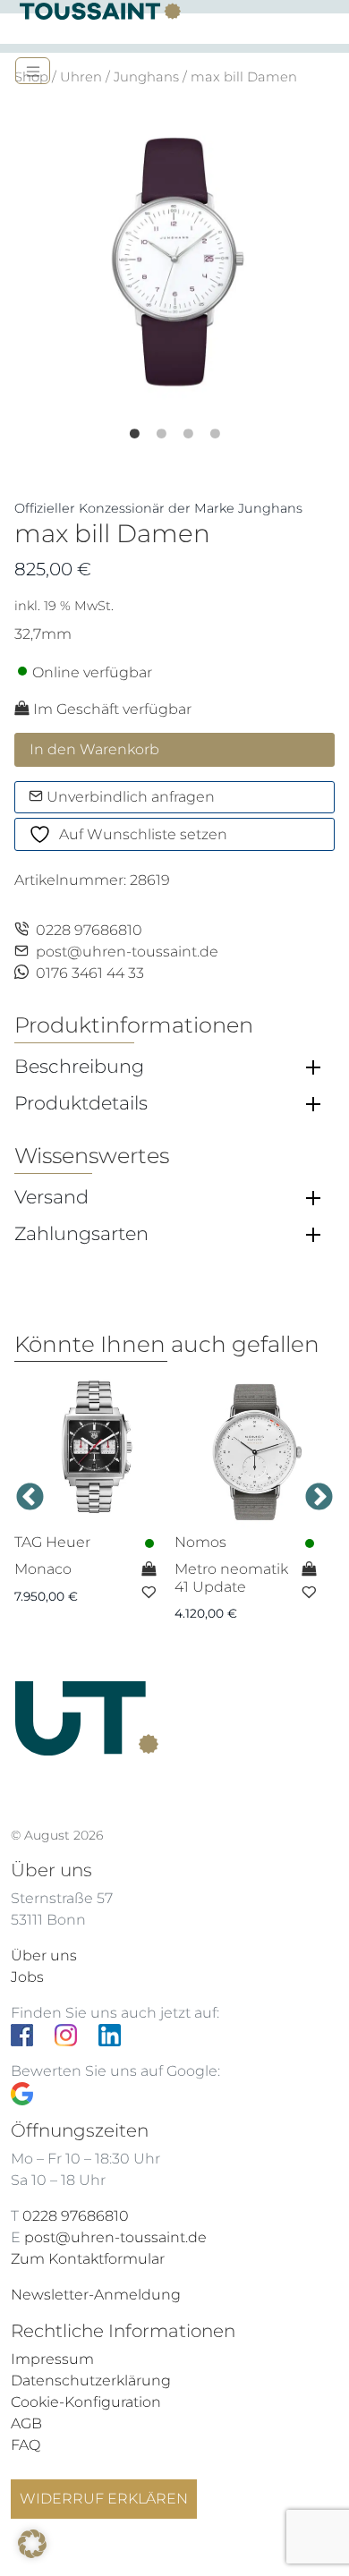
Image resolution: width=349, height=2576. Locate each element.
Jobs (27, 1977)
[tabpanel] (174, 260)
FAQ (26, 2445)
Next (319, 1498)
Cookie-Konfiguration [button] (86, 2402)
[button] (32, 2544)
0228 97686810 (89, 930)
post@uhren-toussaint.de (127, 952)
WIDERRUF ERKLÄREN (104, 2499)
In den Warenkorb (94, 749)
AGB (26, 2423)
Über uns (44, 1955)
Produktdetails (81, 1103)
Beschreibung (79, 1067)
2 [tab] (174, 427)
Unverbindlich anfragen (129, 797)
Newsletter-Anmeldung (96, 2295)
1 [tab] (148, 427)
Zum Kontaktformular (88, 2259)
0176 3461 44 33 (90, 973)
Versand (51, 1197)
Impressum (52, 2359)
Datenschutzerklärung (91, 2380)
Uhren (81, 77)
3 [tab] (201, 427)
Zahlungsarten (81, 1234)
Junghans (146, 77)
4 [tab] (228, 427)
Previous (30, 1498)
